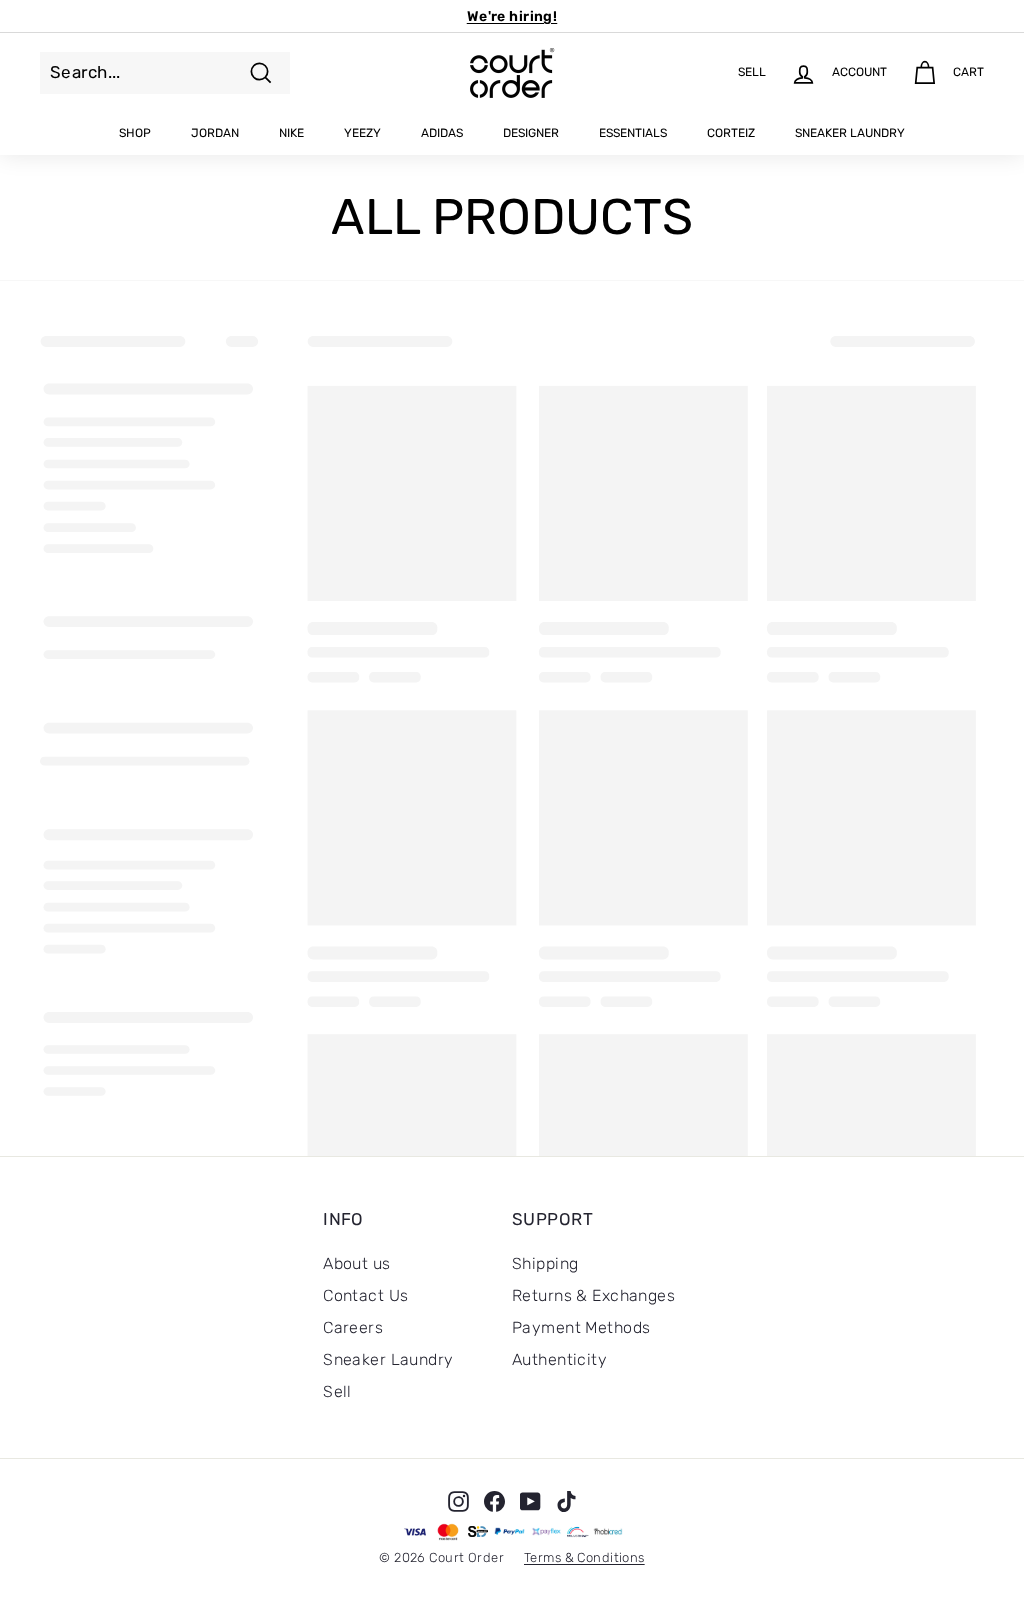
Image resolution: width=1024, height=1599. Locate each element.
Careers (353, 1327)
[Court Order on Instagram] (458, 1501)
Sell (337, 1391)
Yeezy (362, 133)
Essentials (633, 133)
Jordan (215, 133)
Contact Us (365, 1295)
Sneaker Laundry (850, 133)
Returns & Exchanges (593, 1295)
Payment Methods (581, 1327)
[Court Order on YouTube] (530, 1501)
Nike (291, 133)
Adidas (442, 133)
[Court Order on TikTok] (566, 1501)
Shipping (545, 1263)
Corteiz (731, 133)
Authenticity (559, 1359)
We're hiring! (512, 16)
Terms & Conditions (584, 1557)
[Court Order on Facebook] (494, 1501)
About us (356, 1263)
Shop (135, 133)
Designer (531, 133)
